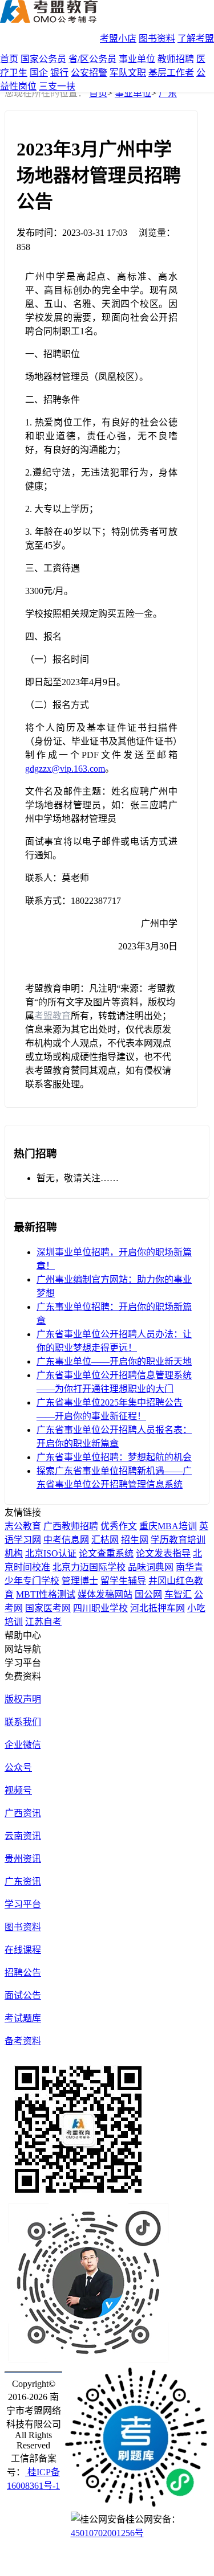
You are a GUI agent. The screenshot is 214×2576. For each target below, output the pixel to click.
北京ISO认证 (51, 1553)
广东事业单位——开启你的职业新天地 (114, 1361)
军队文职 (128, 73)
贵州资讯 (23, 1859)
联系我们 (23, 1722)
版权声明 (23, 1699)
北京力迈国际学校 (89, 1567)
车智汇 (178, 1594)
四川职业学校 (100, 1608)
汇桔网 (105, 1540)
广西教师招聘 (71, 1526)
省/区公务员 (92, 59)
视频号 (18, 1790)
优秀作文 (119, 1526)
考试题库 (23, 2018)
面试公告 (23, 1995)
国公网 (148, 1594)
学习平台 (23, 1904)
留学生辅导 (123, 1581)
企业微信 (23, 1745)
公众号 (18, 1768)
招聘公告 (23, 1973)
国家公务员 (43, 59)
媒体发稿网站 (105, 1594)
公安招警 (89, 73)
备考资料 (23, 2041)
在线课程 (23, 1950)
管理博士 (80, 1581)
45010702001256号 (107, 2533)
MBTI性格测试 (46, 1594)
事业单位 (137, 59)
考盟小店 (118, 38)
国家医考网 (48, 1608)
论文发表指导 (163, 1553)
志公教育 (23, 1526)
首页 (9, 59)
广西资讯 (23, 1813)
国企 (39, 73)
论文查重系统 (106, 1553)
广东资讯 (23, 1881)
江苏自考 (43, 1622)
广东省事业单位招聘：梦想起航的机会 (114, 1457)
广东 (168, 93)
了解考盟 (196, 38)
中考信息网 (66, 1540)
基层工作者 (171, 73)
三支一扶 (57, 86)
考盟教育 (53, 1016)
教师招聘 (176, 59)
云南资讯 (23, 1836)
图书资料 (157, 38)
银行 (59, 73)
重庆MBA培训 (168, 1526)
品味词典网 (151, 1567)
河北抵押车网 (158, 1608)
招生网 (135, 1540)
